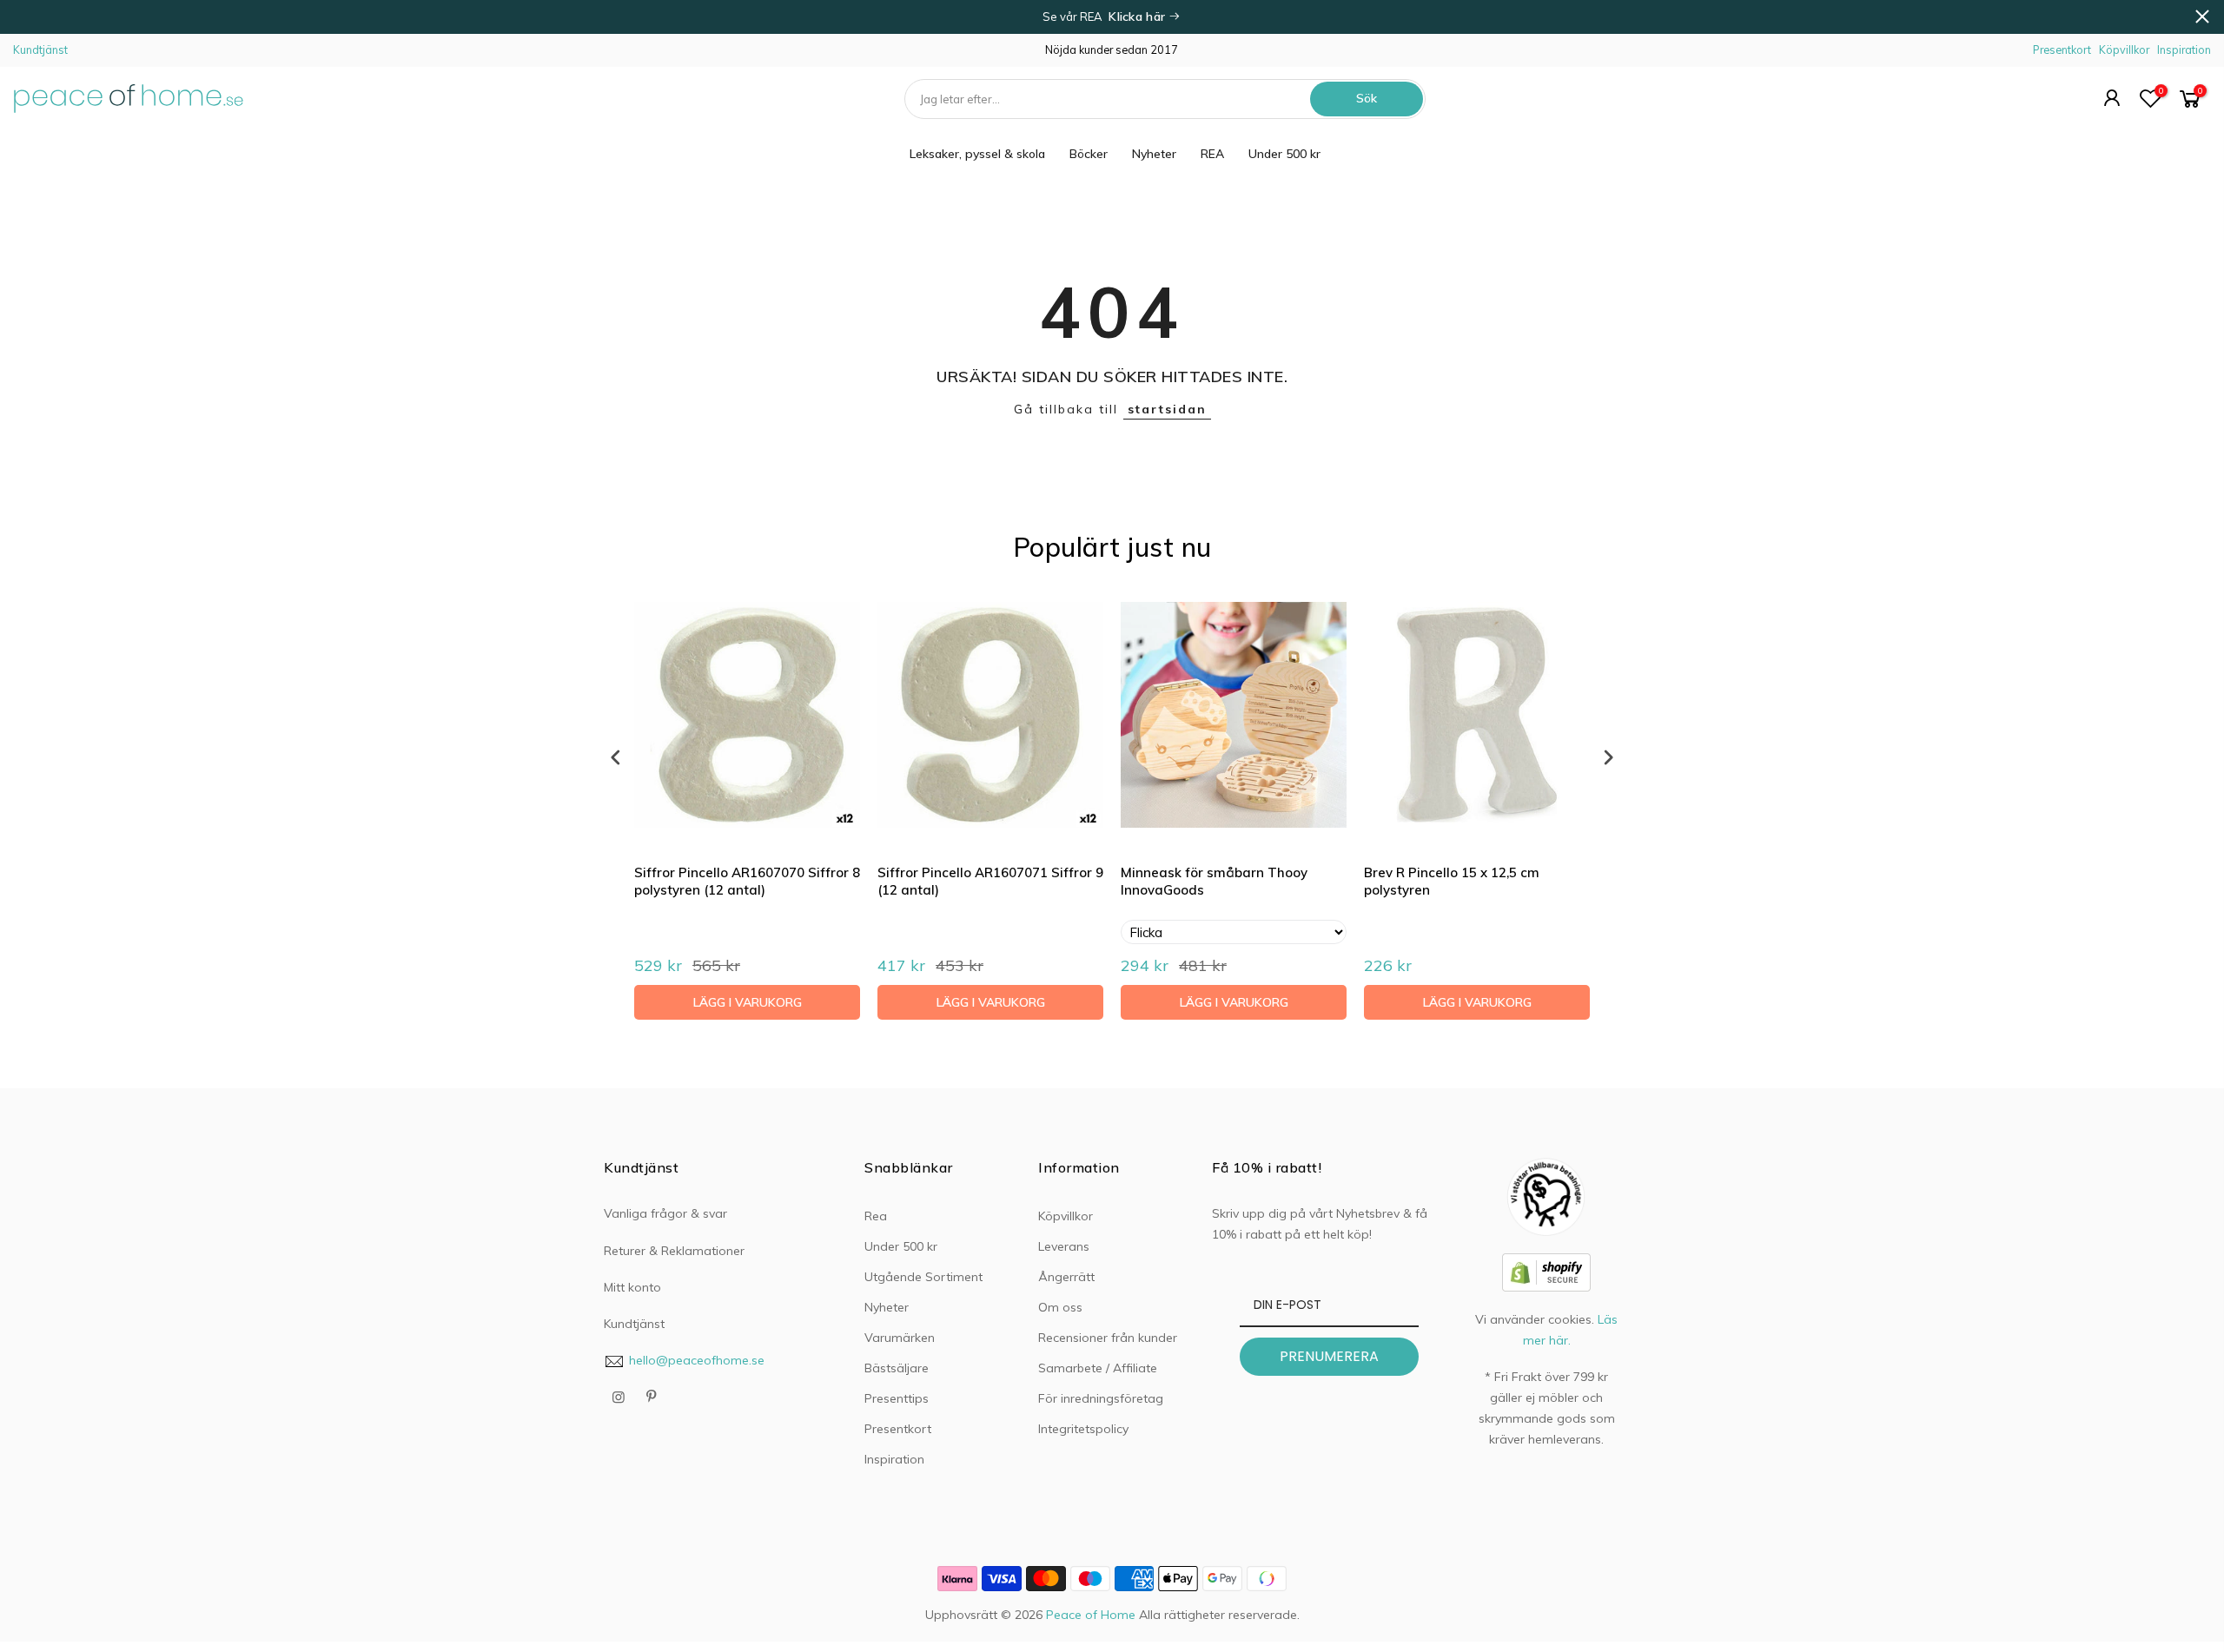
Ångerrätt (1066, 1277)
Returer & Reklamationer (674, 1251)
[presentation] (616, 757)
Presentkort (2062, 50)
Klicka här (1138, 17)
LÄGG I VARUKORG (748, 1002)
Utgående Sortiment (923, 1277)
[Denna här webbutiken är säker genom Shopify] (1546, 1271)
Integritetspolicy (1083, 1429)
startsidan (1167, 409)
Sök (1367, 98)
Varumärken (900, 1338)
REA (1212, 154)
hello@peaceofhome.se (697, 1360)
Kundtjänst (40, 50)
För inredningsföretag (1101, 1398)
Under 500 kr (1284, 154)
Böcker (1089, 154)
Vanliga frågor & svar (665, 1213)
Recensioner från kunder (1108, 1338)
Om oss (1060, 1307)
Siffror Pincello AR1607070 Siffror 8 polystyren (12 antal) (747, 881)
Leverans (1064, 1246)
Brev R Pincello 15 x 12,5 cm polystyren (1452, 881)
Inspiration (2184, 50)
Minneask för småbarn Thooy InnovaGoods (1214, 881)
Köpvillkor (2124, 50)
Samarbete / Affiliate (1098, 1368)
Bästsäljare (897, 1368)
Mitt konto (632, 1287)
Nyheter (1154, 154)
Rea (876, 1216)
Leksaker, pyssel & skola (977, 154)
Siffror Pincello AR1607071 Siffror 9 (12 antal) (990, 881)
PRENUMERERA (1329, 1356)
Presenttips (897, 1398)
